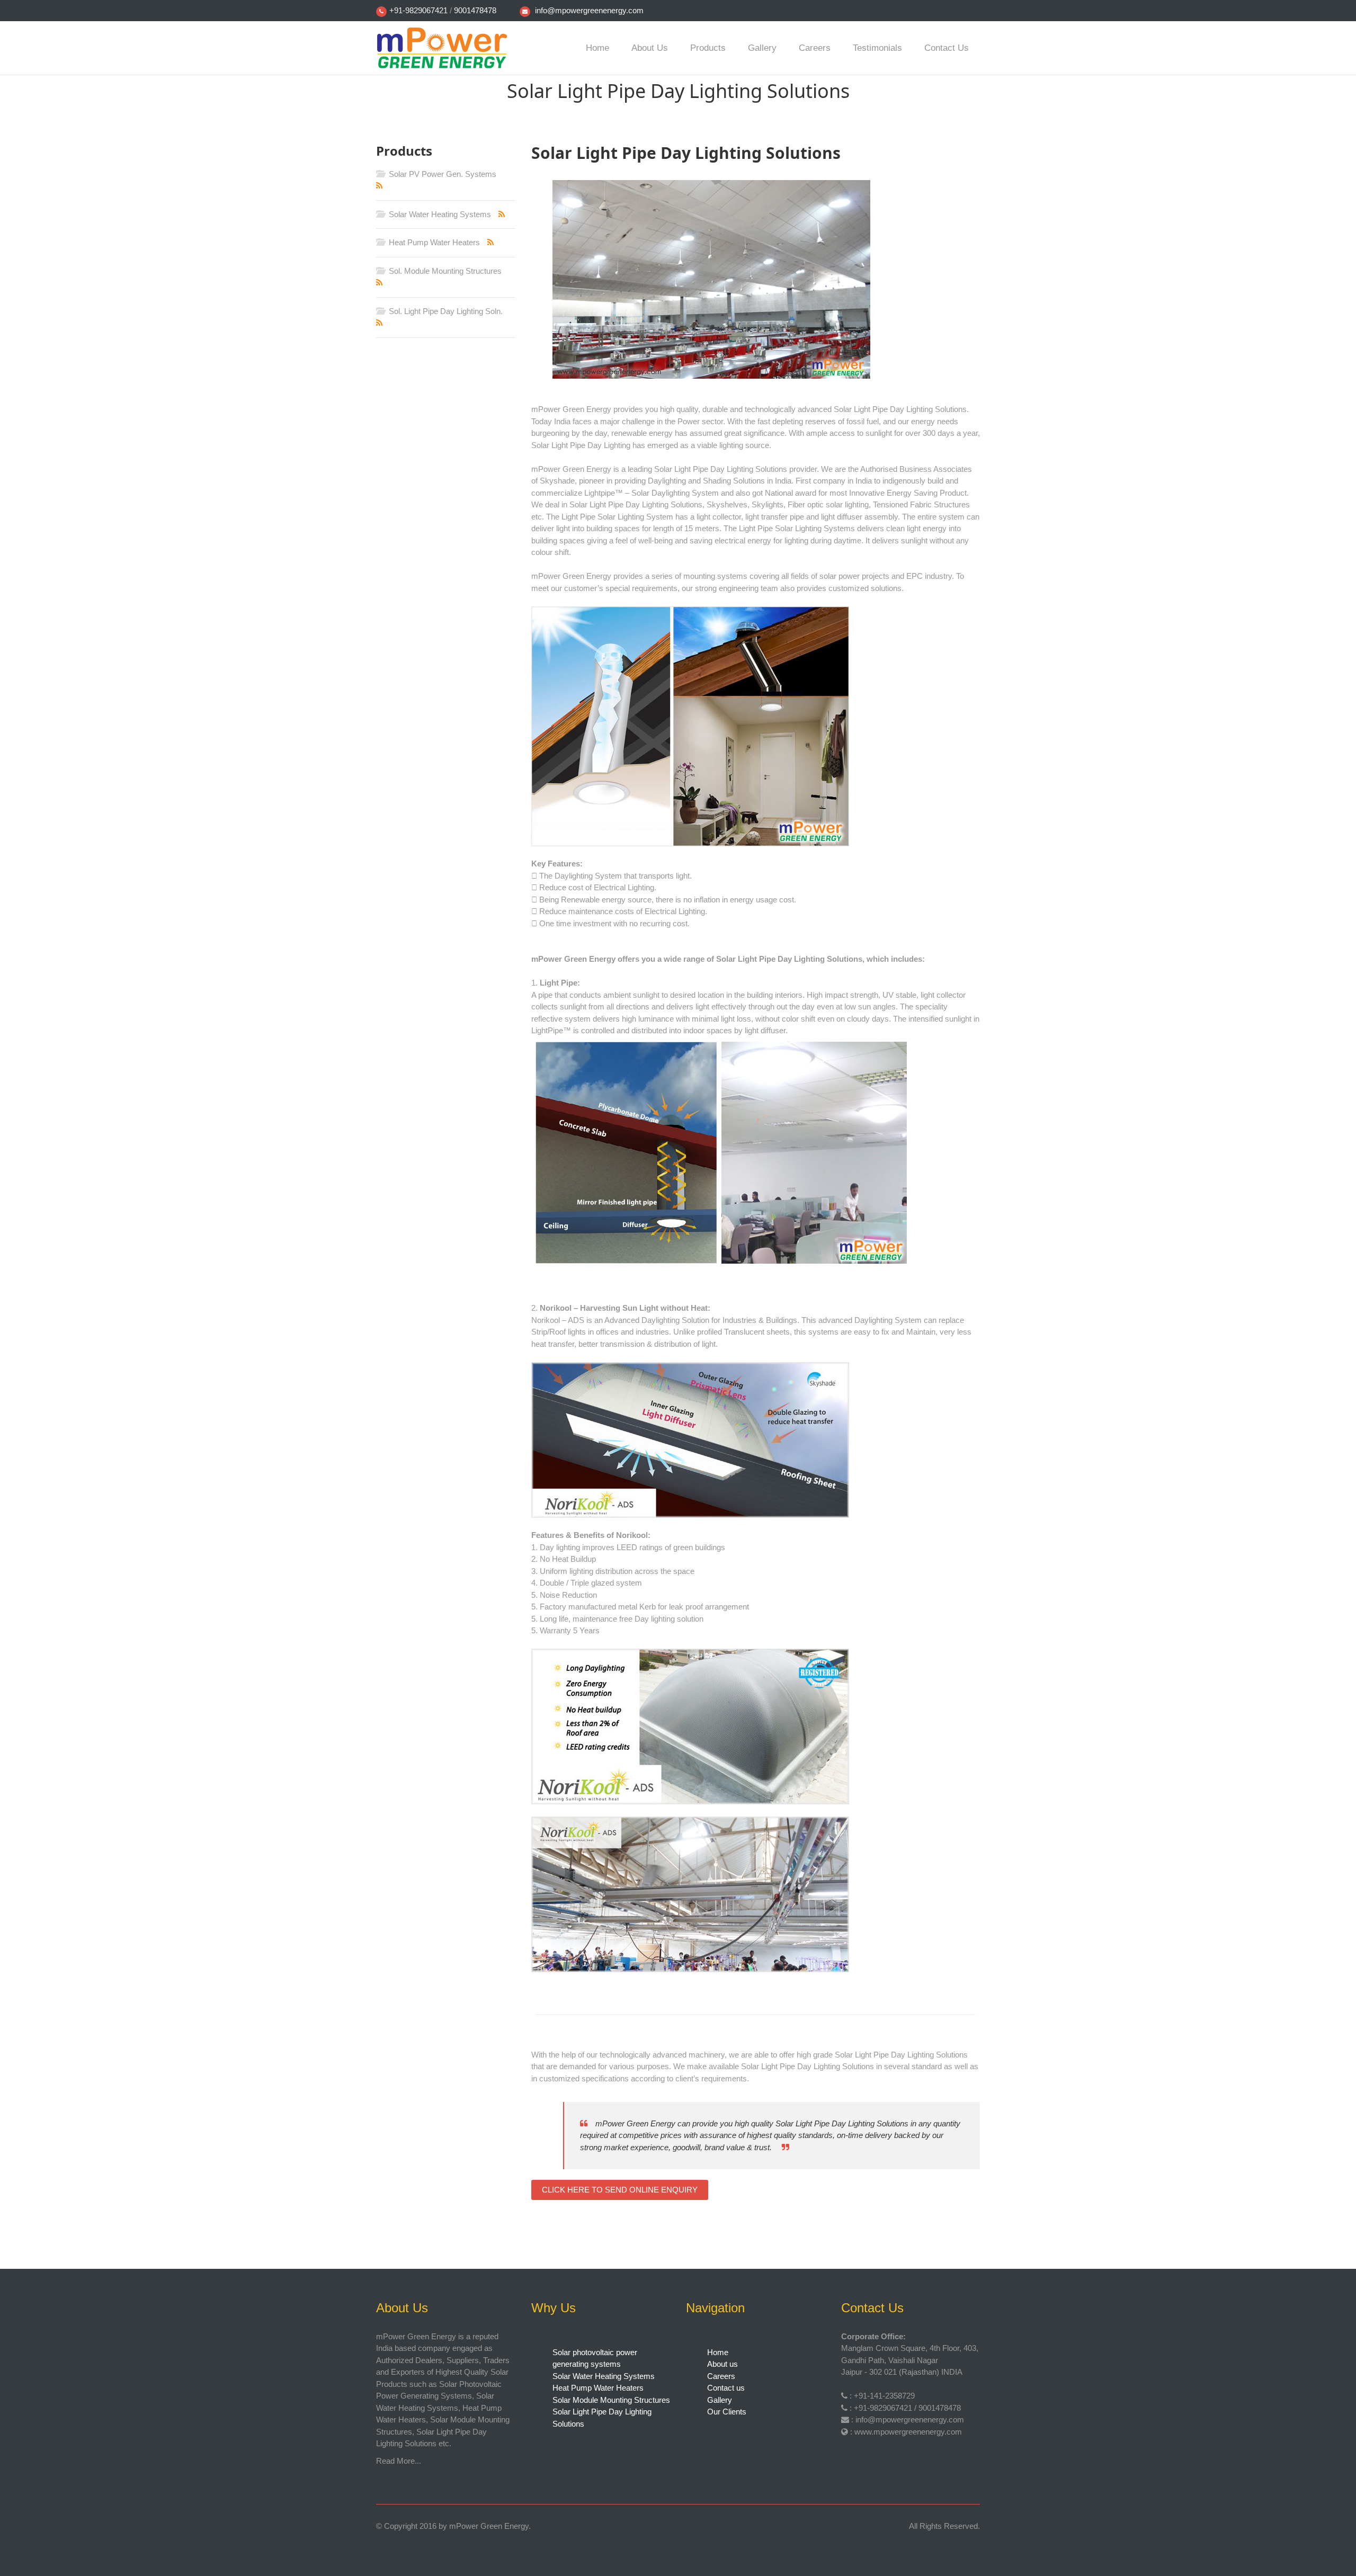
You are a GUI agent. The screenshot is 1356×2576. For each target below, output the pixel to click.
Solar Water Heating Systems (439, 214)
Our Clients (727, 2412)
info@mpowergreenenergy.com (589, 10)
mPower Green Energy (489, 2526)
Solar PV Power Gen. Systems (441, 174)
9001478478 (475, 10)
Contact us (947, 48)
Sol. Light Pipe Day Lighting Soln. (445, 311)
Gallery (762, 48)
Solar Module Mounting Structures (611, 2400)
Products (708, 48)
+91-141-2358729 (884, 2396)
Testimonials (877, 48)
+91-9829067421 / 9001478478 (907, 2408)
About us (650, 48)
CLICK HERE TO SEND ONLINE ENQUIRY (620, 2190)
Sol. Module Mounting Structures (444, 271)
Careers (815, 48)
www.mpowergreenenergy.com (908, 2432)
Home (597, 48)
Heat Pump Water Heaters (433, 242)
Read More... (399, 2461)
